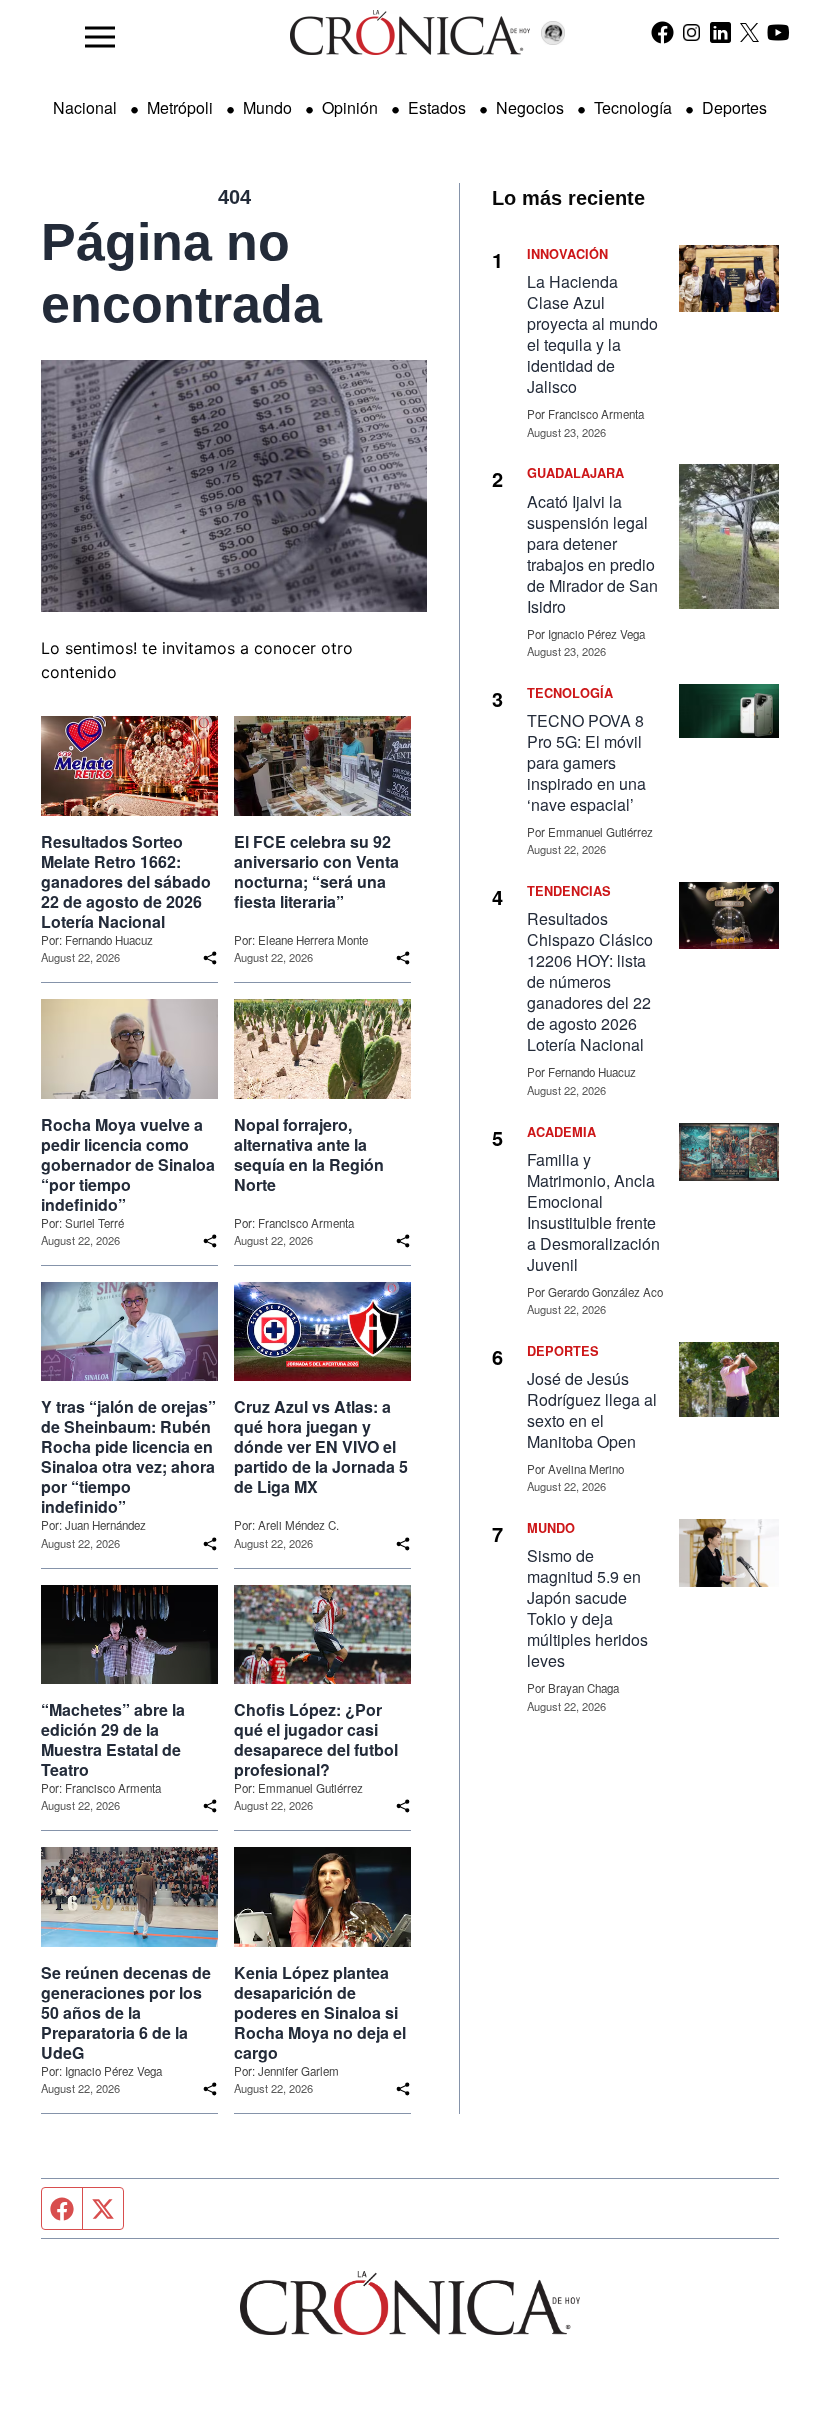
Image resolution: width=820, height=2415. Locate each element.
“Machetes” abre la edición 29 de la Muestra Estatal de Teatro (113, 1740)
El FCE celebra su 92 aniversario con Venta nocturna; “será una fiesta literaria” (316, 872)
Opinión (350, 107)
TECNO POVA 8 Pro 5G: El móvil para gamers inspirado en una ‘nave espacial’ (586, 762)
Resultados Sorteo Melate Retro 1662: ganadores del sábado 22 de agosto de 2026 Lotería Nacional (126, 882)
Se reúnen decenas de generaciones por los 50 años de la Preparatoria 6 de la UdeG (126, 2013)
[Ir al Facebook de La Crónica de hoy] (662, 32)
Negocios (530, 107)
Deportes (734, 107)
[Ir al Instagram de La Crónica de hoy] (691, 32)
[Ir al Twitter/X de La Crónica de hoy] (749, 32)
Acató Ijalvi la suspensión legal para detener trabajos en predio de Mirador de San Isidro (592, 554)
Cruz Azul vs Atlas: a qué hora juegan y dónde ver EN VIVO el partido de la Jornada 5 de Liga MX (321, 1447)
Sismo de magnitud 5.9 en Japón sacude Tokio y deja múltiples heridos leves (587, 1608)
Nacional (85, 107)
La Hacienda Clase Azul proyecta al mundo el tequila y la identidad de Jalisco (592, 334)
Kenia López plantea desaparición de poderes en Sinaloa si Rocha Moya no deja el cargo (320, 2013)
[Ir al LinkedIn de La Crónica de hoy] (720, 32)
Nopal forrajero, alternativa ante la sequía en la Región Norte (309, 1155)
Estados (437, 107)
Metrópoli (180, 107)
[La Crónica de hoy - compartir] (210, 958)
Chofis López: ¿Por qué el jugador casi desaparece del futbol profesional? (316, 1740)
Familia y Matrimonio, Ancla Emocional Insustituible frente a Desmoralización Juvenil (593, 1212)
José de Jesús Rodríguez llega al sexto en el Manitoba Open (592, 1410)
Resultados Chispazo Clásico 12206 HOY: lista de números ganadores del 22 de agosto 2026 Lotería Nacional (590, 981)
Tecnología (633, 107)
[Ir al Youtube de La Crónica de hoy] (778, 32)
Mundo (267, 107)
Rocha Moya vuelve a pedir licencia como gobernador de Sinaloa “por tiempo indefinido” (128, 1165)
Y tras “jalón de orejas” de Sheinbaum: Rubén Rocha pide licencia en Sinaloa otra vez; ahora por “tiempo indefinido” (128, 1457)
